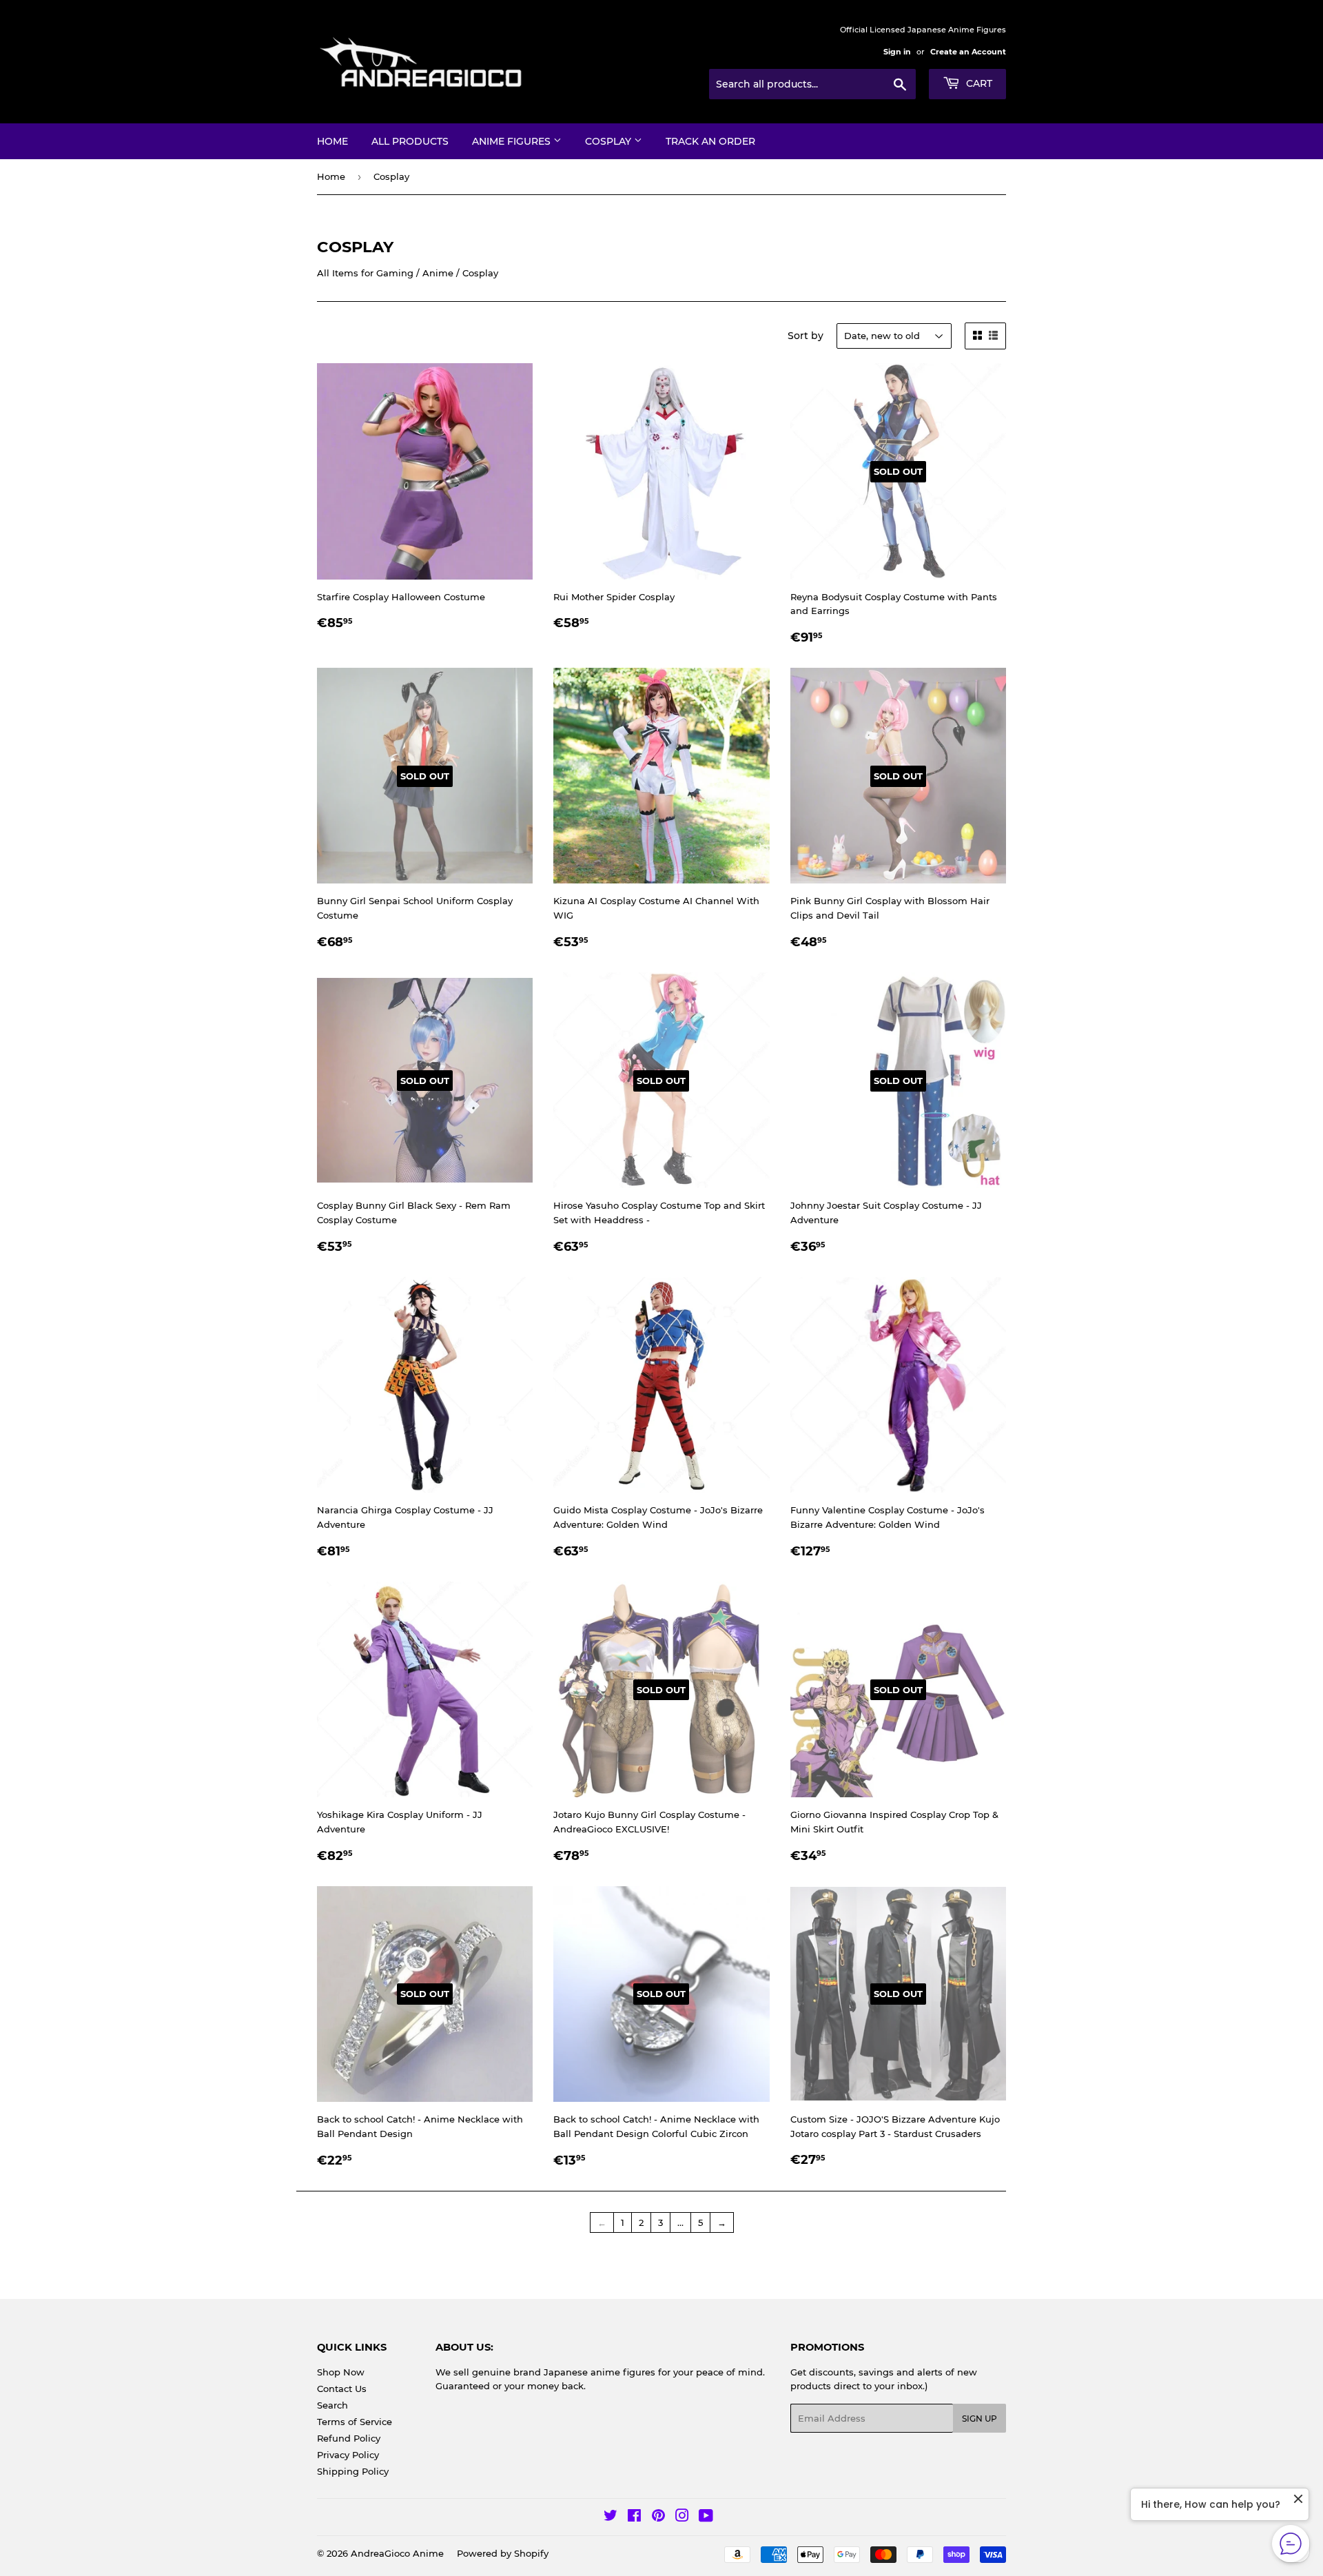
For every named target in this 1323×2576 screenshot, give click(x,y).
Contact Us (342, 2389)
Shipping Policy (353, 2471)
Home (332, 141)
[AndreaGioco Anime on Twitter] (611, 2517)
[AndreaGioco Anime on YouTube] (706, 2517)
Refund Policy (349, 2438)
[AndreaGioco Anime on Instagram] (682, 2517)
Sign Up (980, 2419)
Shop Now (341, 2372)
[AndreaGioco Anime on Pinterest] (658, 2517)
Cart (978, 83)
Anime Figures (513, 141)
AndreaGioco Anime (397, 2553)
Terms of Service (355, 2422)
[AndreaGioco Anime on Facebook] (634, 2517)
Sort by (806, 336)
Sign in (897, 52)
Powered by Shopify (503, 2553)
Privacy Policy (348, 2455)
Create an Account (968, 52)
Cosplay (609, 141)
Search (332, 2405)
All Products (410, 141)
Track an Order (710, 141)
